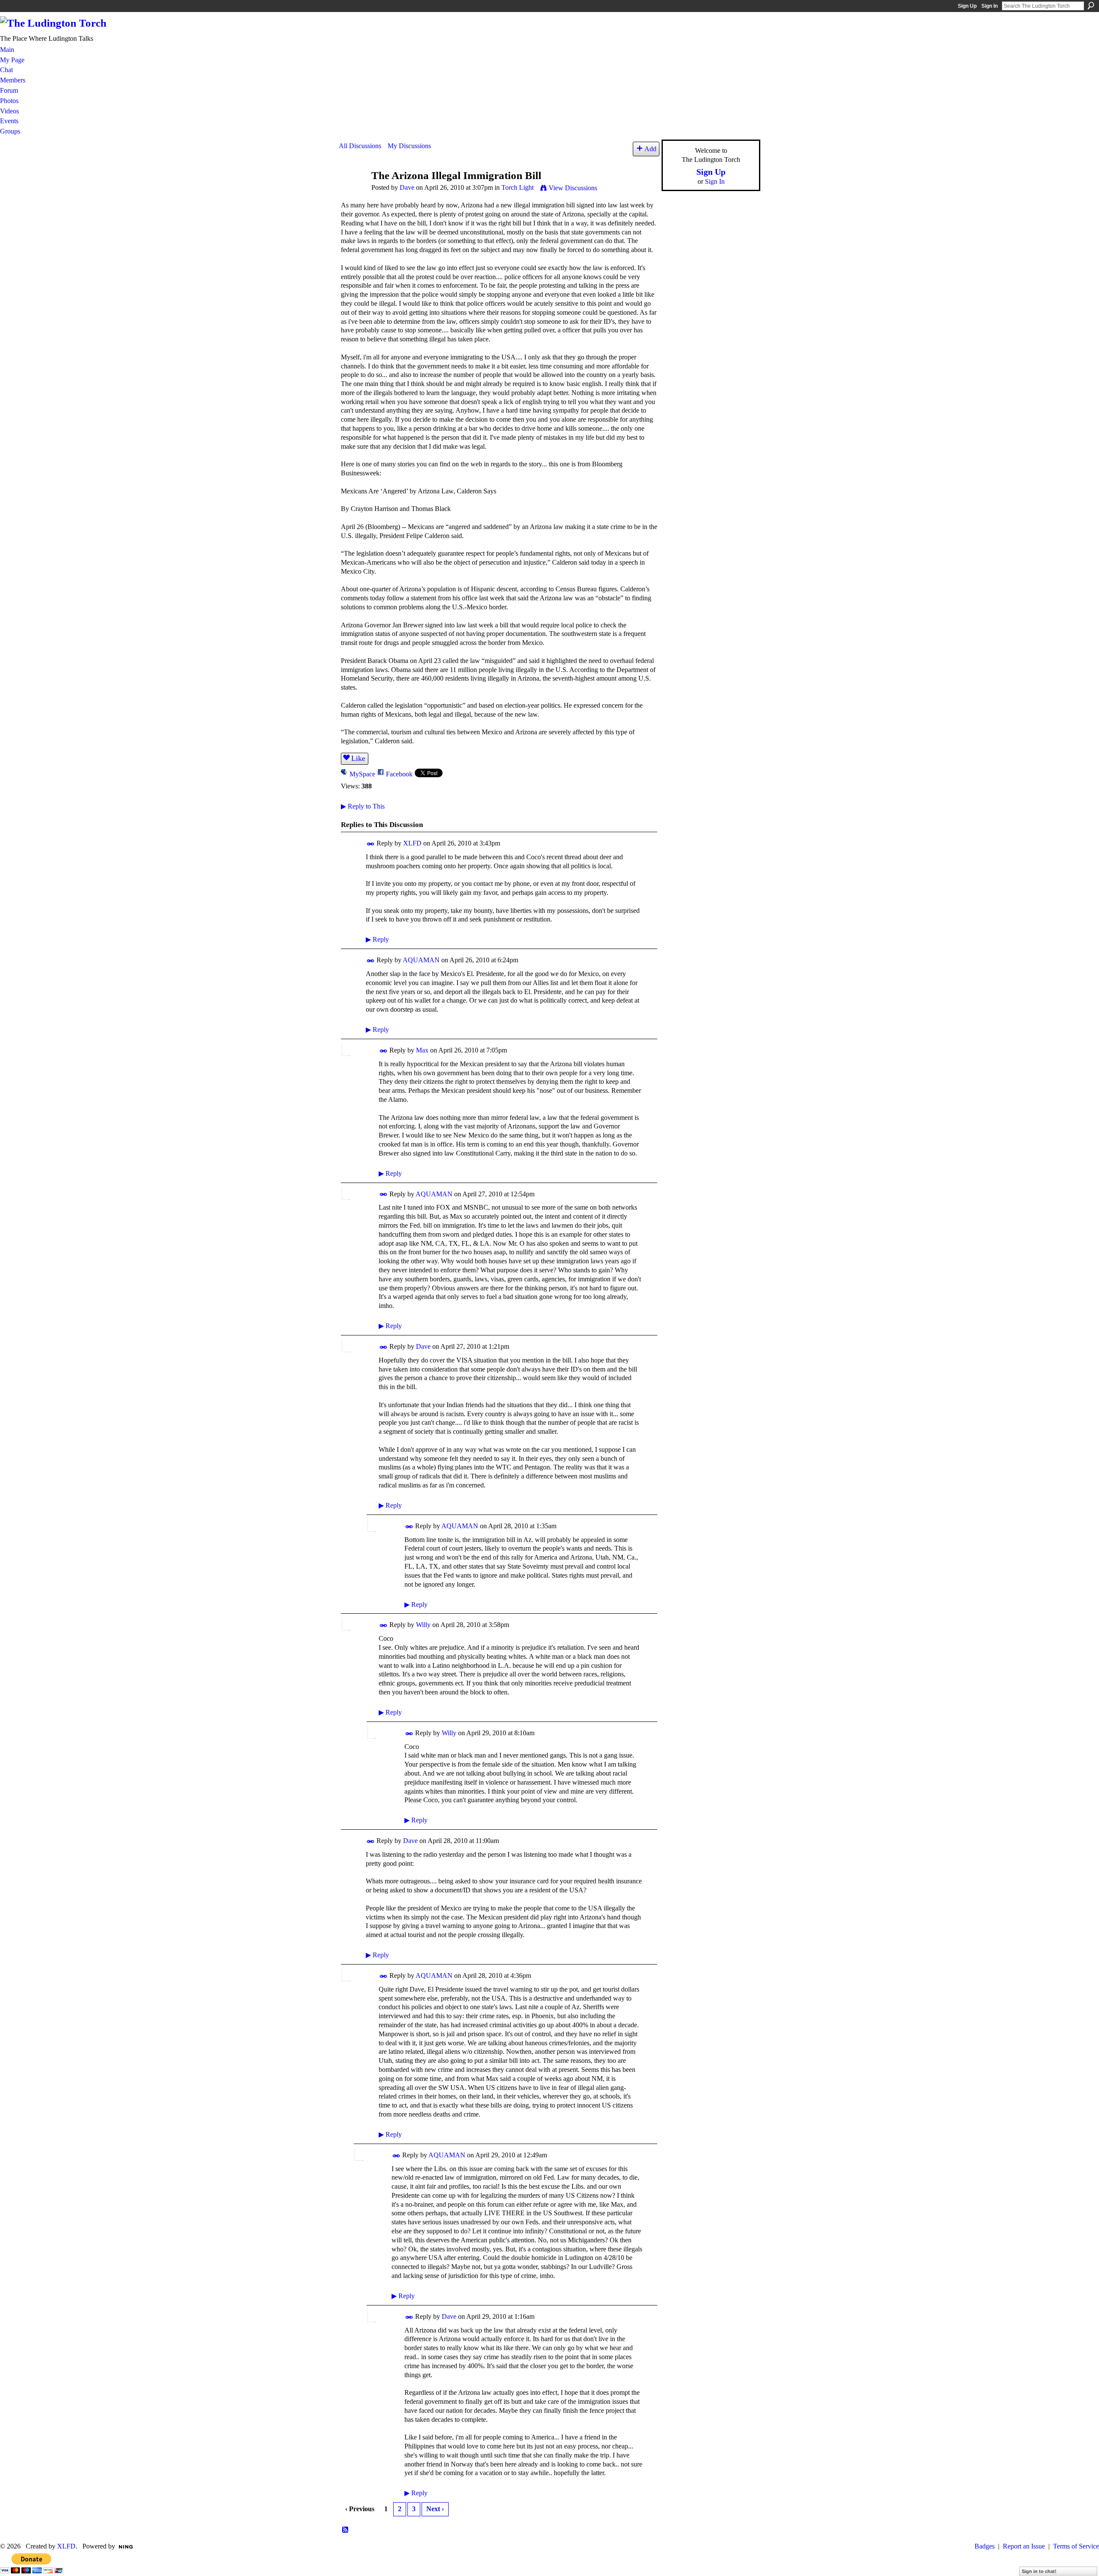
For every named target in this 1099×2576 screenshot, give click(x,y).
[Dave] (352, 192)
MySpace (362, 774)
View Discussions (573, 188)
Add (650, 149)
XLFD (412, 843)
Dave (407, 187)
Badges (985, 2546)
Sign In (990, 6)
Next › (435, 2509)
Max (422, 1050)
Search (1091, 6)
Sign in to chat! (1039, 2571)
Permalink (371, 844)
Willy (423, 1625)
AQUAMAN (421, 960)
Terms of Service (1076, 2546)
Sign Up (967, 6)
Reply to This (363, 806)
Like (358, 758)
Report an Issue (1024, 2546)
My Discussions (409, 146)
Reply (377, 939)
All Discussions (360, 146)
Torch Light (518, 187)
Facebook (399, 774)
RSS (346, 2530)
